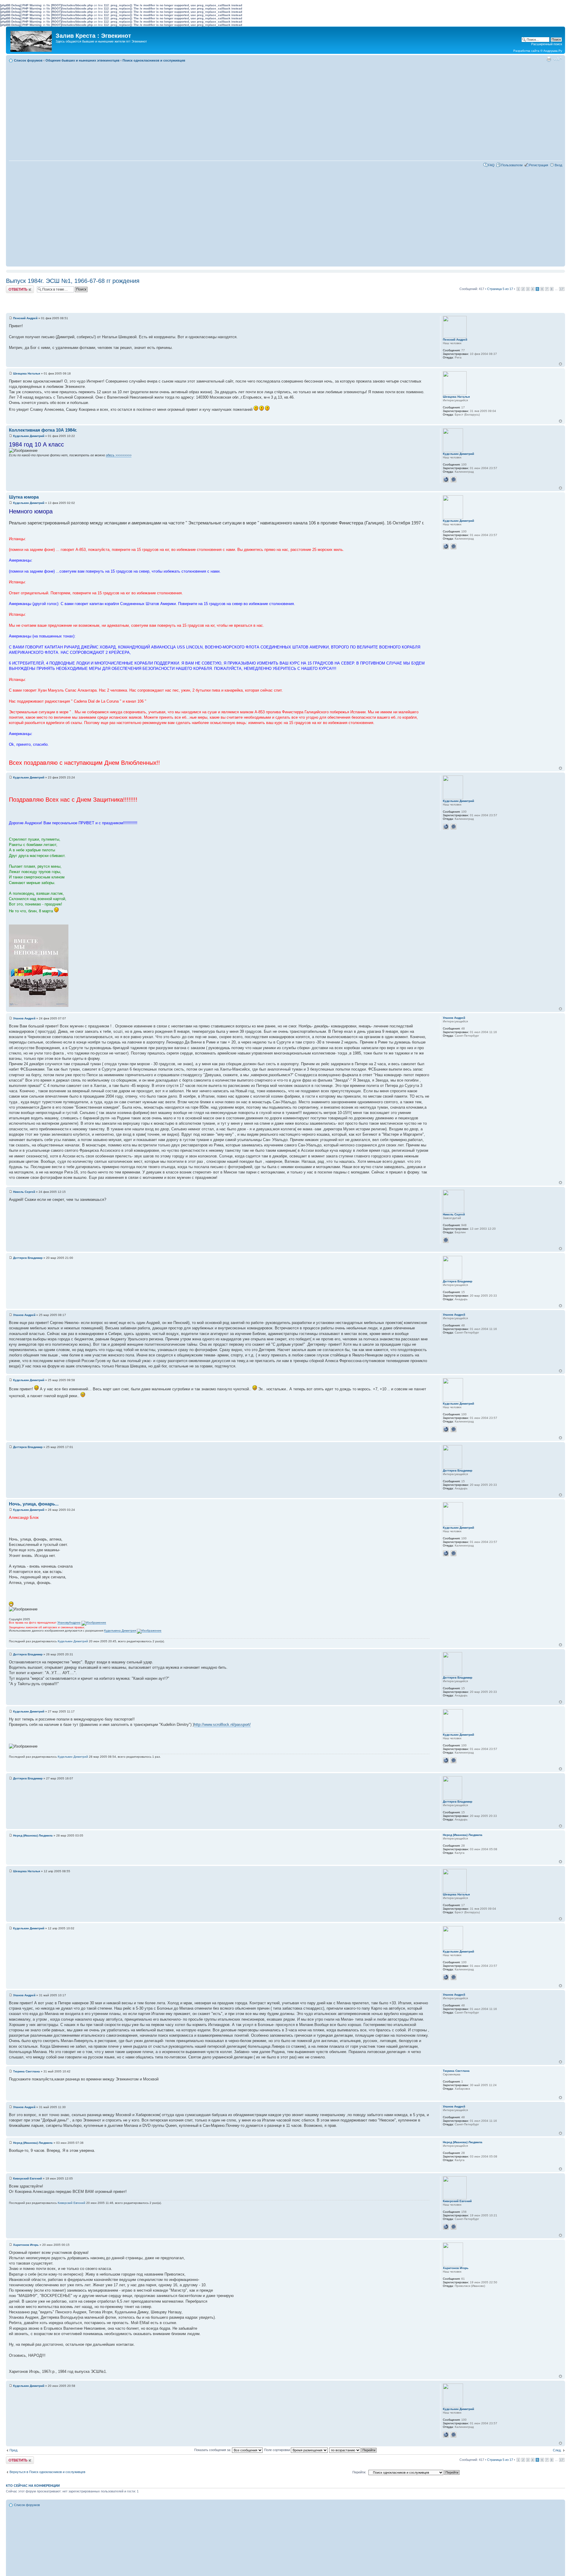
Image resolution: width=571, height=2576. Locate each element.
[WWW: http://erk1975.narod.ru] (446, 2227)
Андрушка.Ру (553, 51)
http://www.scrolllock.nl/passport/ (222, 1725)
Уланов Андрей (24, 1018)
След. (557, 2450)
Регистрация (539, 165)
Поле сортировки (277, 2450)
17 (562, 289)
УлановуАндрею (69, 1622)
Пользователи (512, 165)
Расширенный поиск (547, 44)
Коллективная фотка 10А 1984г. (43, 430)
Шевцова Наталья (27, 373)
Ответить (13, 287)
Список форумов (28, 60)
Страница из (500, 289)
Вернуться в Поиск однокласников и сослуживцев (47, 2472)
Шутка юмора (24, 497)
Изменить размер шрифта (558, 59)
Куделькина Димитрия (120, 1631)
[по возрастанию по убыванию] (353, 2450)
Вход (558, 165)
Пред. (14, 2450)
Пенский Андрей (25, 318)
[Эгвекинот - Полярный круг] (32, 40)
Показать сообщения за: (213, 2450)
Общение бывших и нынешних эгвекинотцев (83, 60)
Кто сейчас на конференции (33, 2486)
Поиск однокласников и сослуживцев (154, 60)
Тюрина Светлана (26, 2071)
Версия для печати (549, 59)
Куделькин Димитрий (29, 436)
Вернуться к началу (560, 364)
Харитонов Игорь (26, 2245)
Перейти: (359, 2472)
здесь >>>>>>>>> (119, 455)
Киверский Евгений (28, 2178)
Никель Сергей (24, 1192)
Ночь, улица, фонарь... (34, 1504)
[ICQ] (454, 480)
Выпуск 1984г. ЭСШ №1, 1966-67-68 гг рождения (73, 281)
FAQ (491, 165)
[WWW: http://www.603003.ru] (446, 480)
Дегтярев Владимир (28, 1258)
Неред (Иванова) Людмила (33, 1835)
